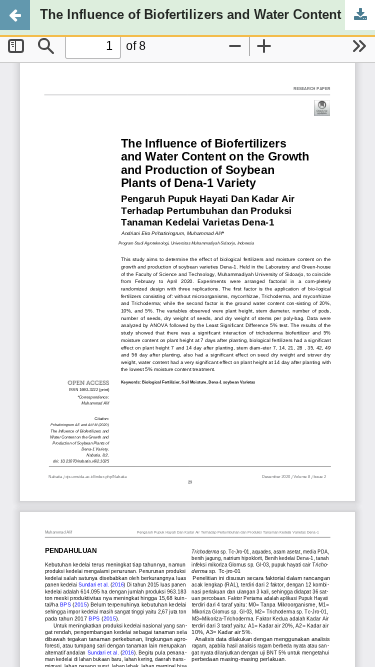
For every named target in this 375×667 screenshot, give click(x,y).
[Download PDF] (360, 15)
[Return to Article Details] (15, 15)
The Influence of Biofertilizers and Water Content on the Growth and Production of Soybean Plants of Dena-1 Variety (207, 14)
